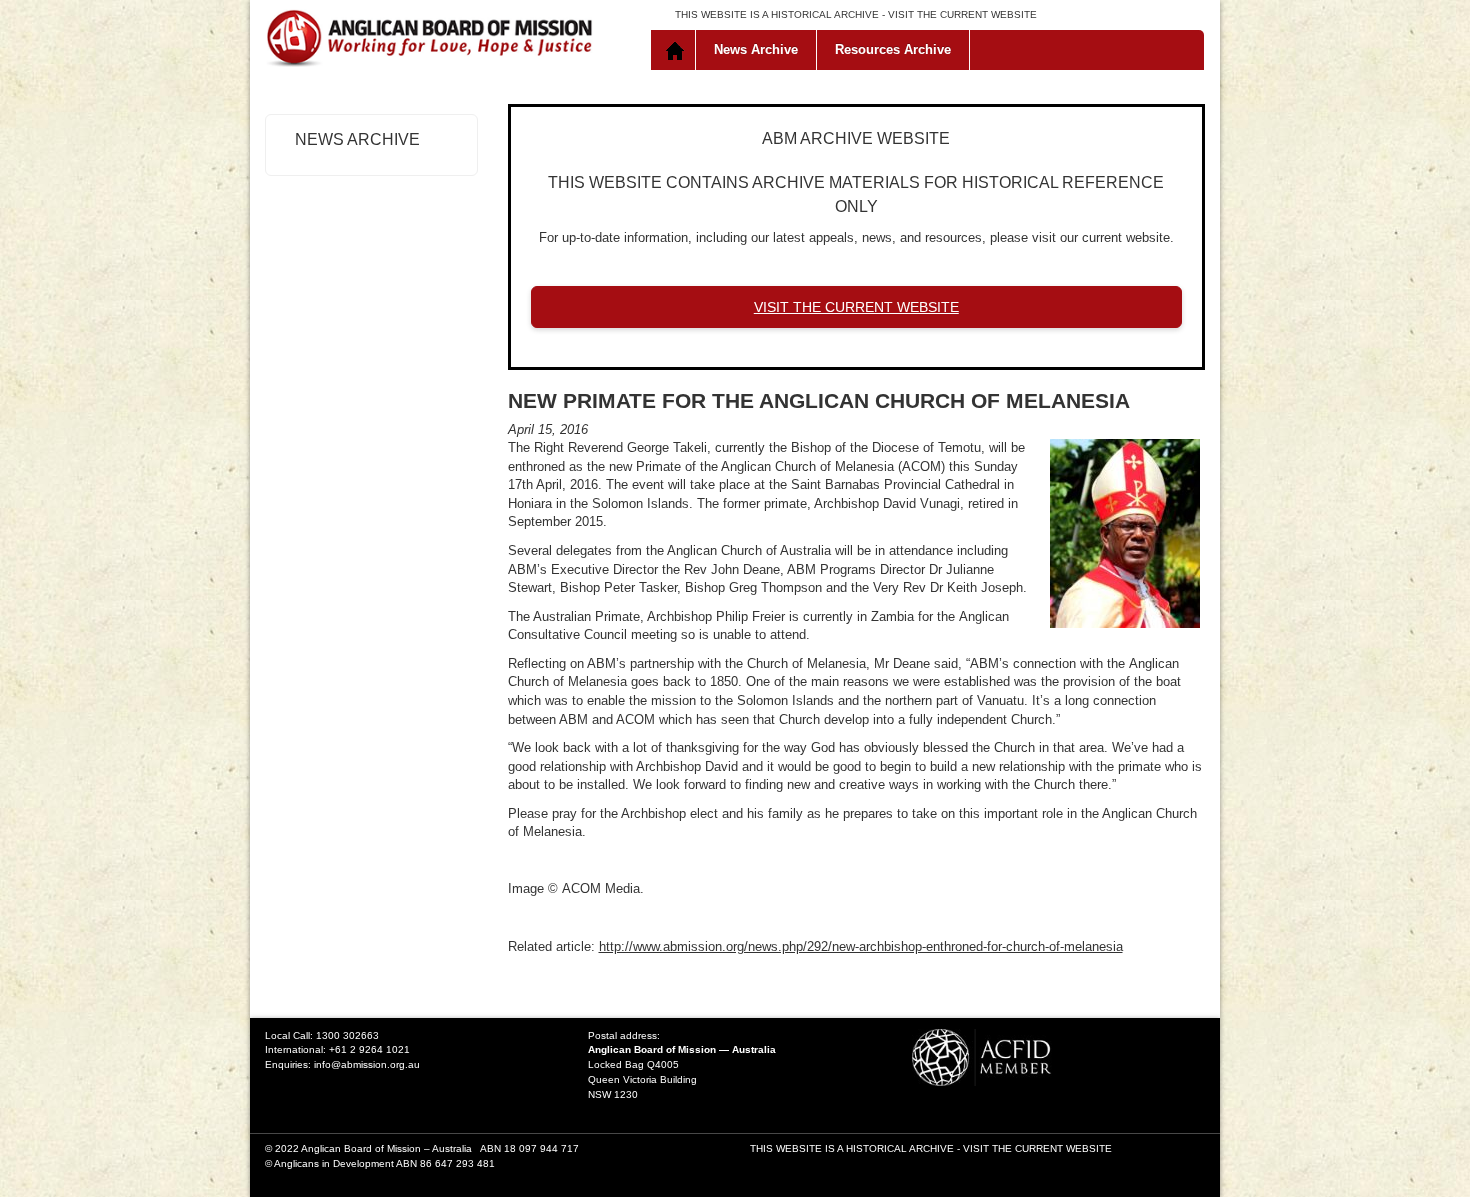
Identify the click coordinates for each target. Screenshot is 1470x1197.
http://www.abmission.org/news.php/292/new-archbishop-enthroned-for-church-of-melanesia (861, 946)
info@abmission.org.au (367, 1064)
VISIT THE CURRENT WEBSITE (962, 14)
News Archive (756, 49)
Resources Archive (893, 49)
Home (677, 50)
